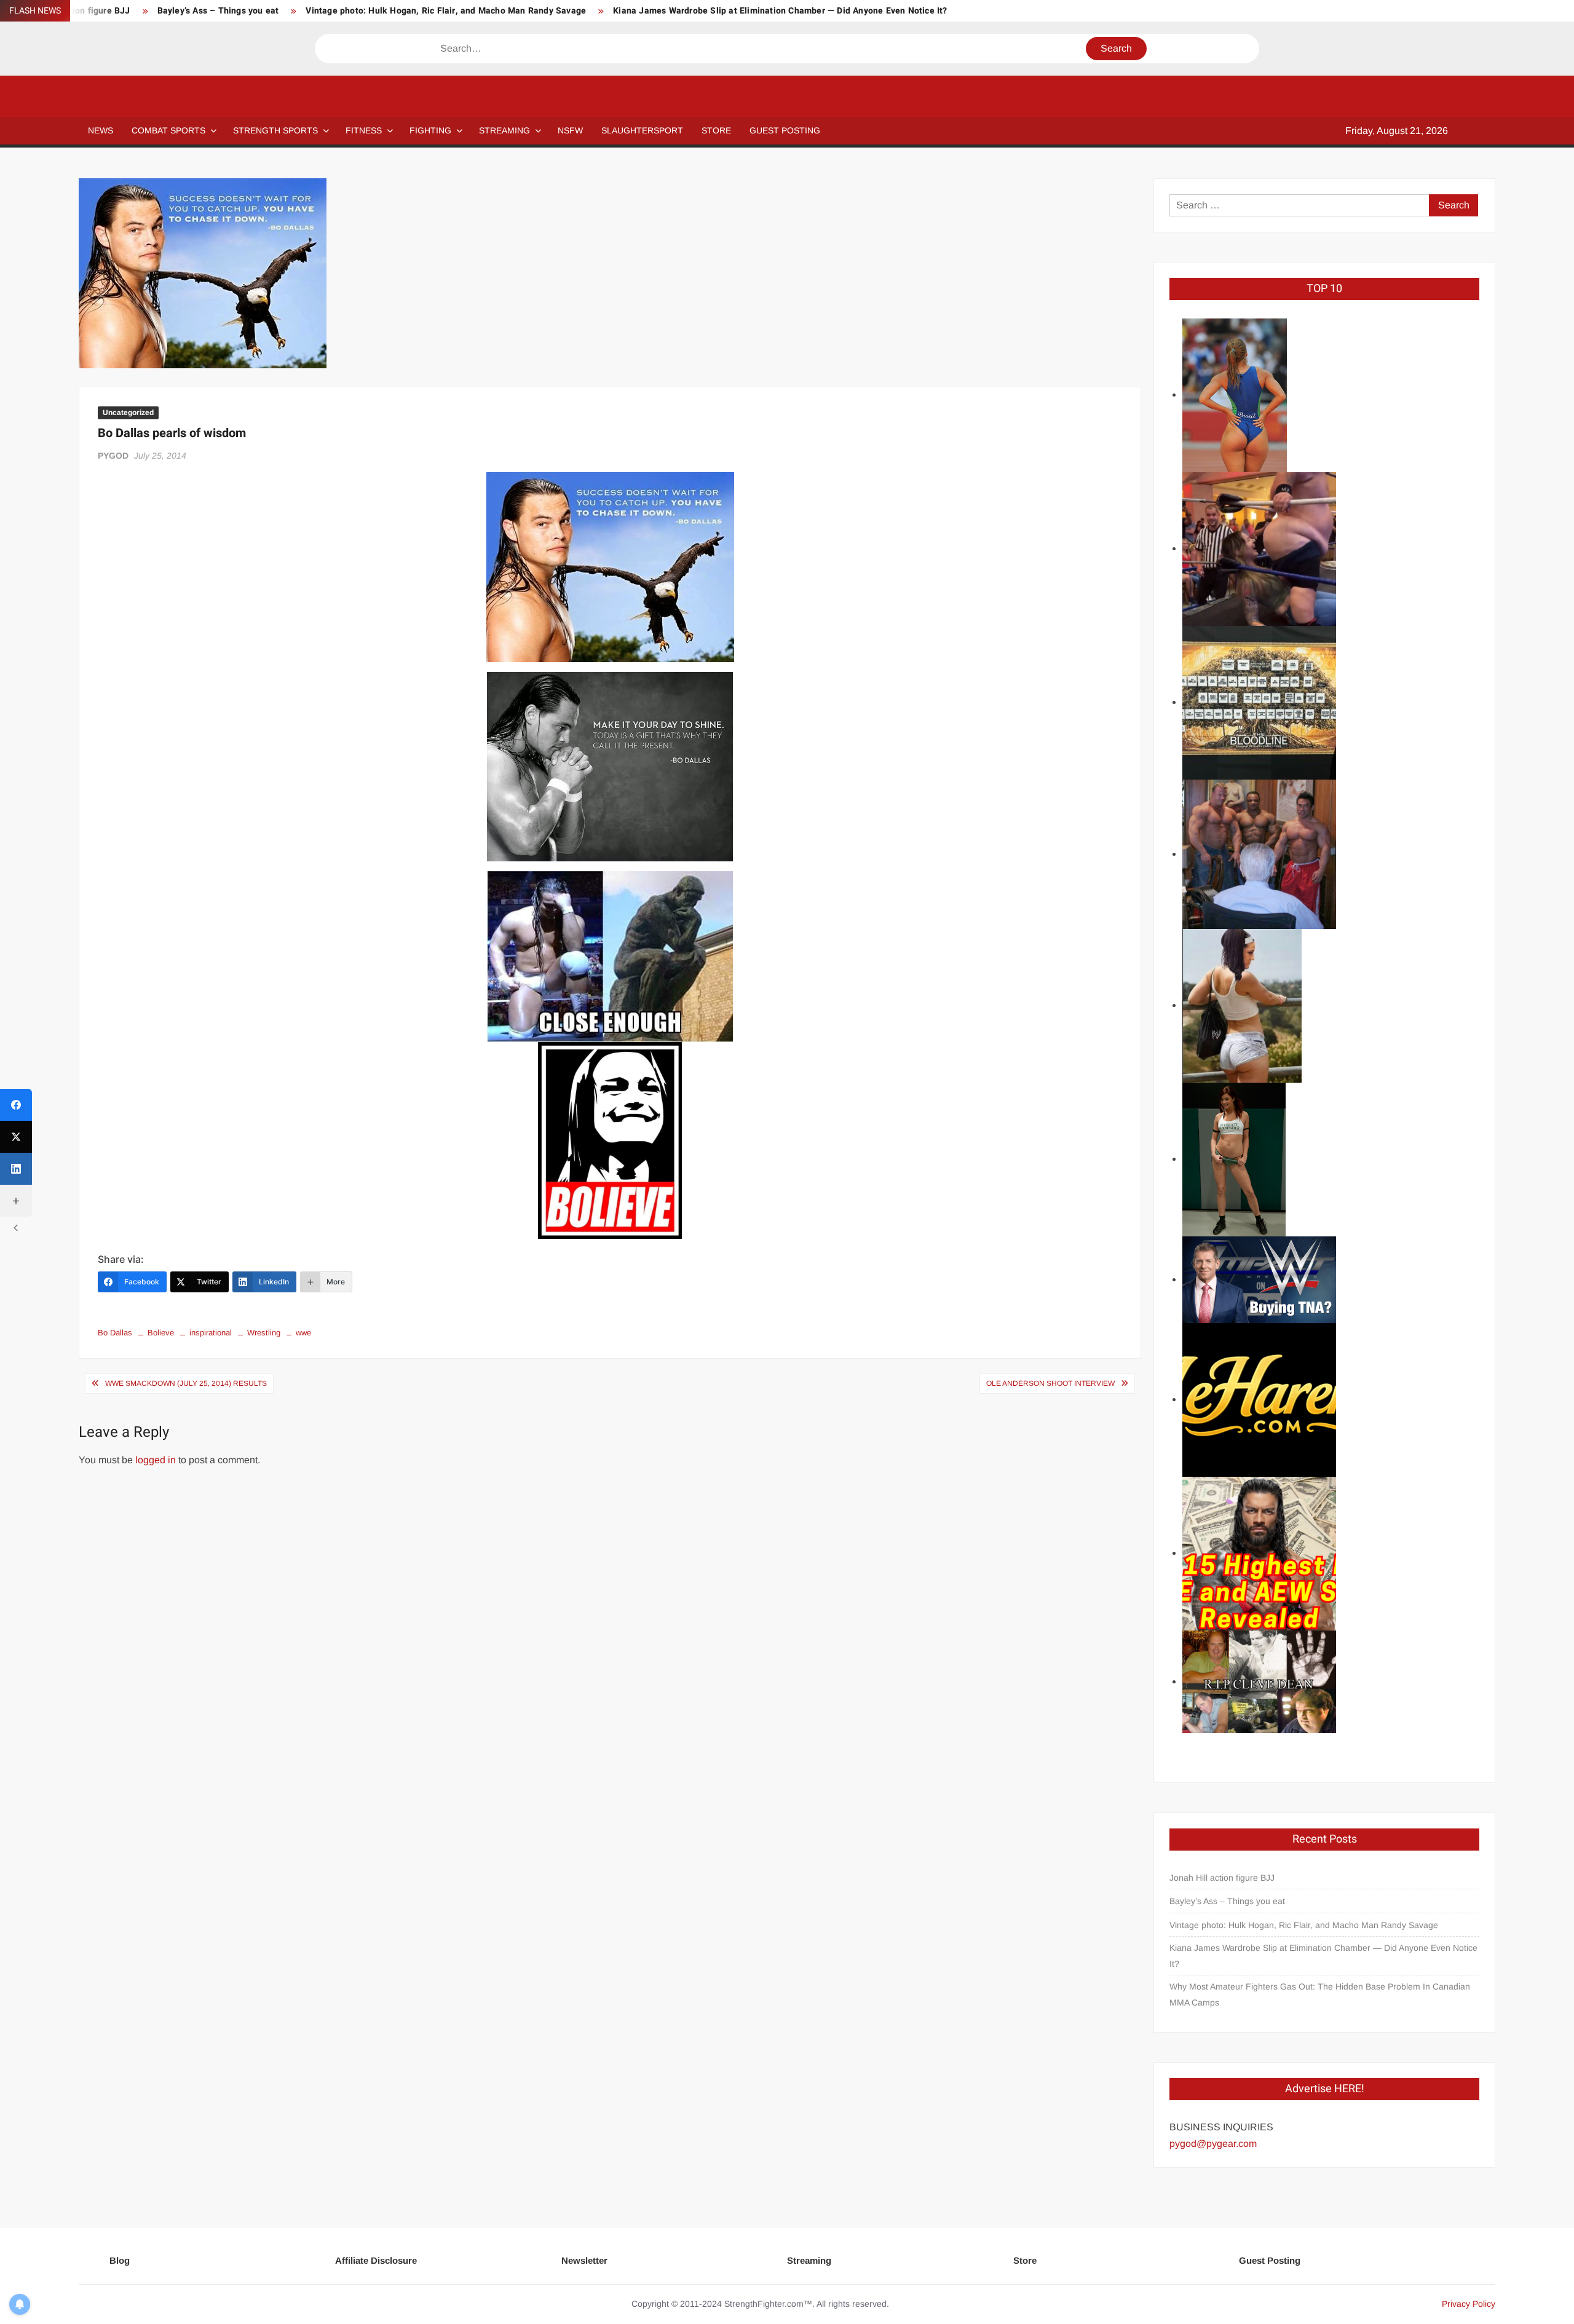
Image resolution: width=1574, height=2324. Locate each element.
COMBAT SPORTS (168, 130)
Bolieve (161, 1333)
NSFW (570, 130)
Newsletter (584, 2260)
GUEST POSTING (785, 130)
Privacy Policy (1469, 2304)
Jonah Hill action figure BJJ (1222, 1878)
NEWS (101, 130)
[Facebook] (16, 1105)
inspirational (211, 1333)
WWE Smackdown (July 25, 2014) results (186, 1383)
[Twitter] (16, 1137)
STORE (716, 130)
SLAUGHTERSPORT (642, 130)
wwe (303, 1333)
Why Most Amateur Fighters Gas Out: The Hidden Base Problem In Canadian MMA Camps (1320, 1994)
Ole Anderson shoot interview (1050, 1383)
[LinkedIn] (16, 1169)
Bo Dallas (115, 1333)
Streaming (504, 130)
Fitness (364, 130)
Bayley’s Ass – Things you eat (218, 11)
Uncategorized (128, 413)
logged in (156, 1460)
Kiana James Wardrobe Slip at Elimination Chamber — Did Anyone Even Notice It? (780, 11)
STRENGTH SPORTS (275, 130)
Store (1025, 2260)
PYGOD (113, 456)
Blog (120, 2260)
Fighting (430, 130)
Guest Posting (1270, 2260)
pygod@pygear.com (1213, 2144)
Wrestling (264, 1333)
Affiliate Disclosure (376, 2260)
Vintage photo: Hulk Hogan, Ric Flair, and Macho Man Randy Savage (446, 11)
